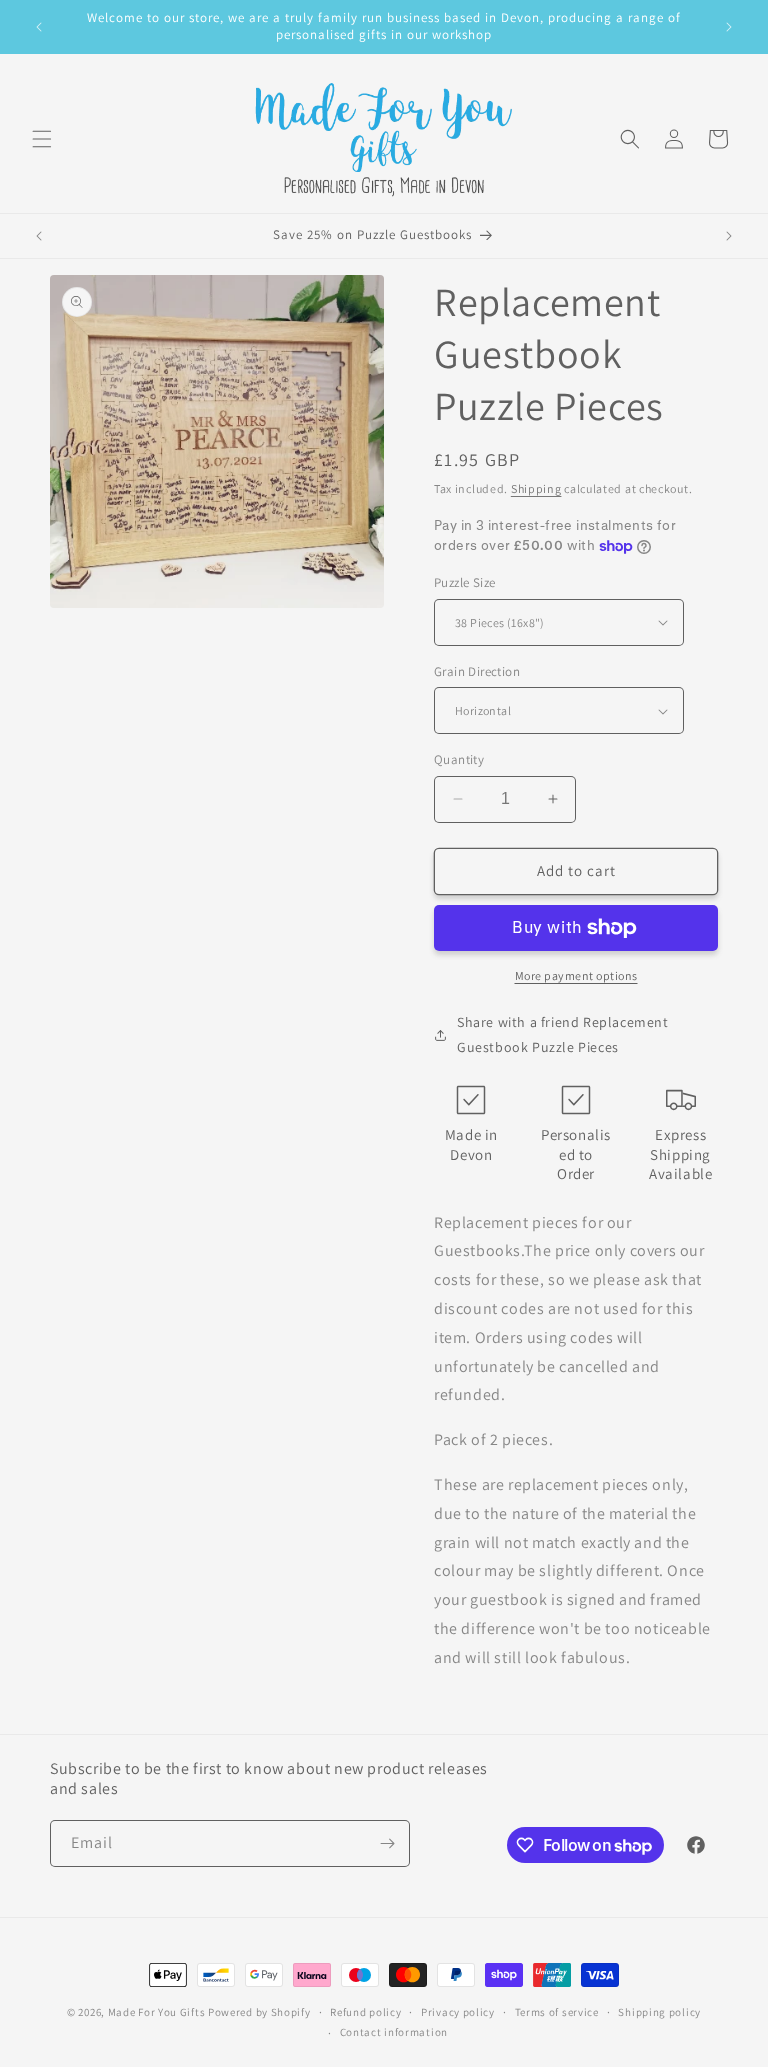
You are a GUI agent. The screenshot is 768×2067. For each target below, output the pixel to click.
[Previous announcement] (39, 27)
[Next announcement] (729, 27)
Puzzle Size (464, 582)
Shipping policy (659, 2012)
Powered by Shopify (259, 2012)
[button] (42, 139)
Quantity (459, 759)
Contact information (394, 2032)
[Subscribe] (387, 1843)
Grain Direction (477, 671)
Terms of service (557, 2012)
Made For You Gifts (157, 2012)
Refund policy (365, 2012)
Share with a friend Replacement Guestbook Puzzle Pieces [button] (563, 1034)
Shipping (536, 488)
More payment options (576, 975)
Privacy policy (458, 2012)
